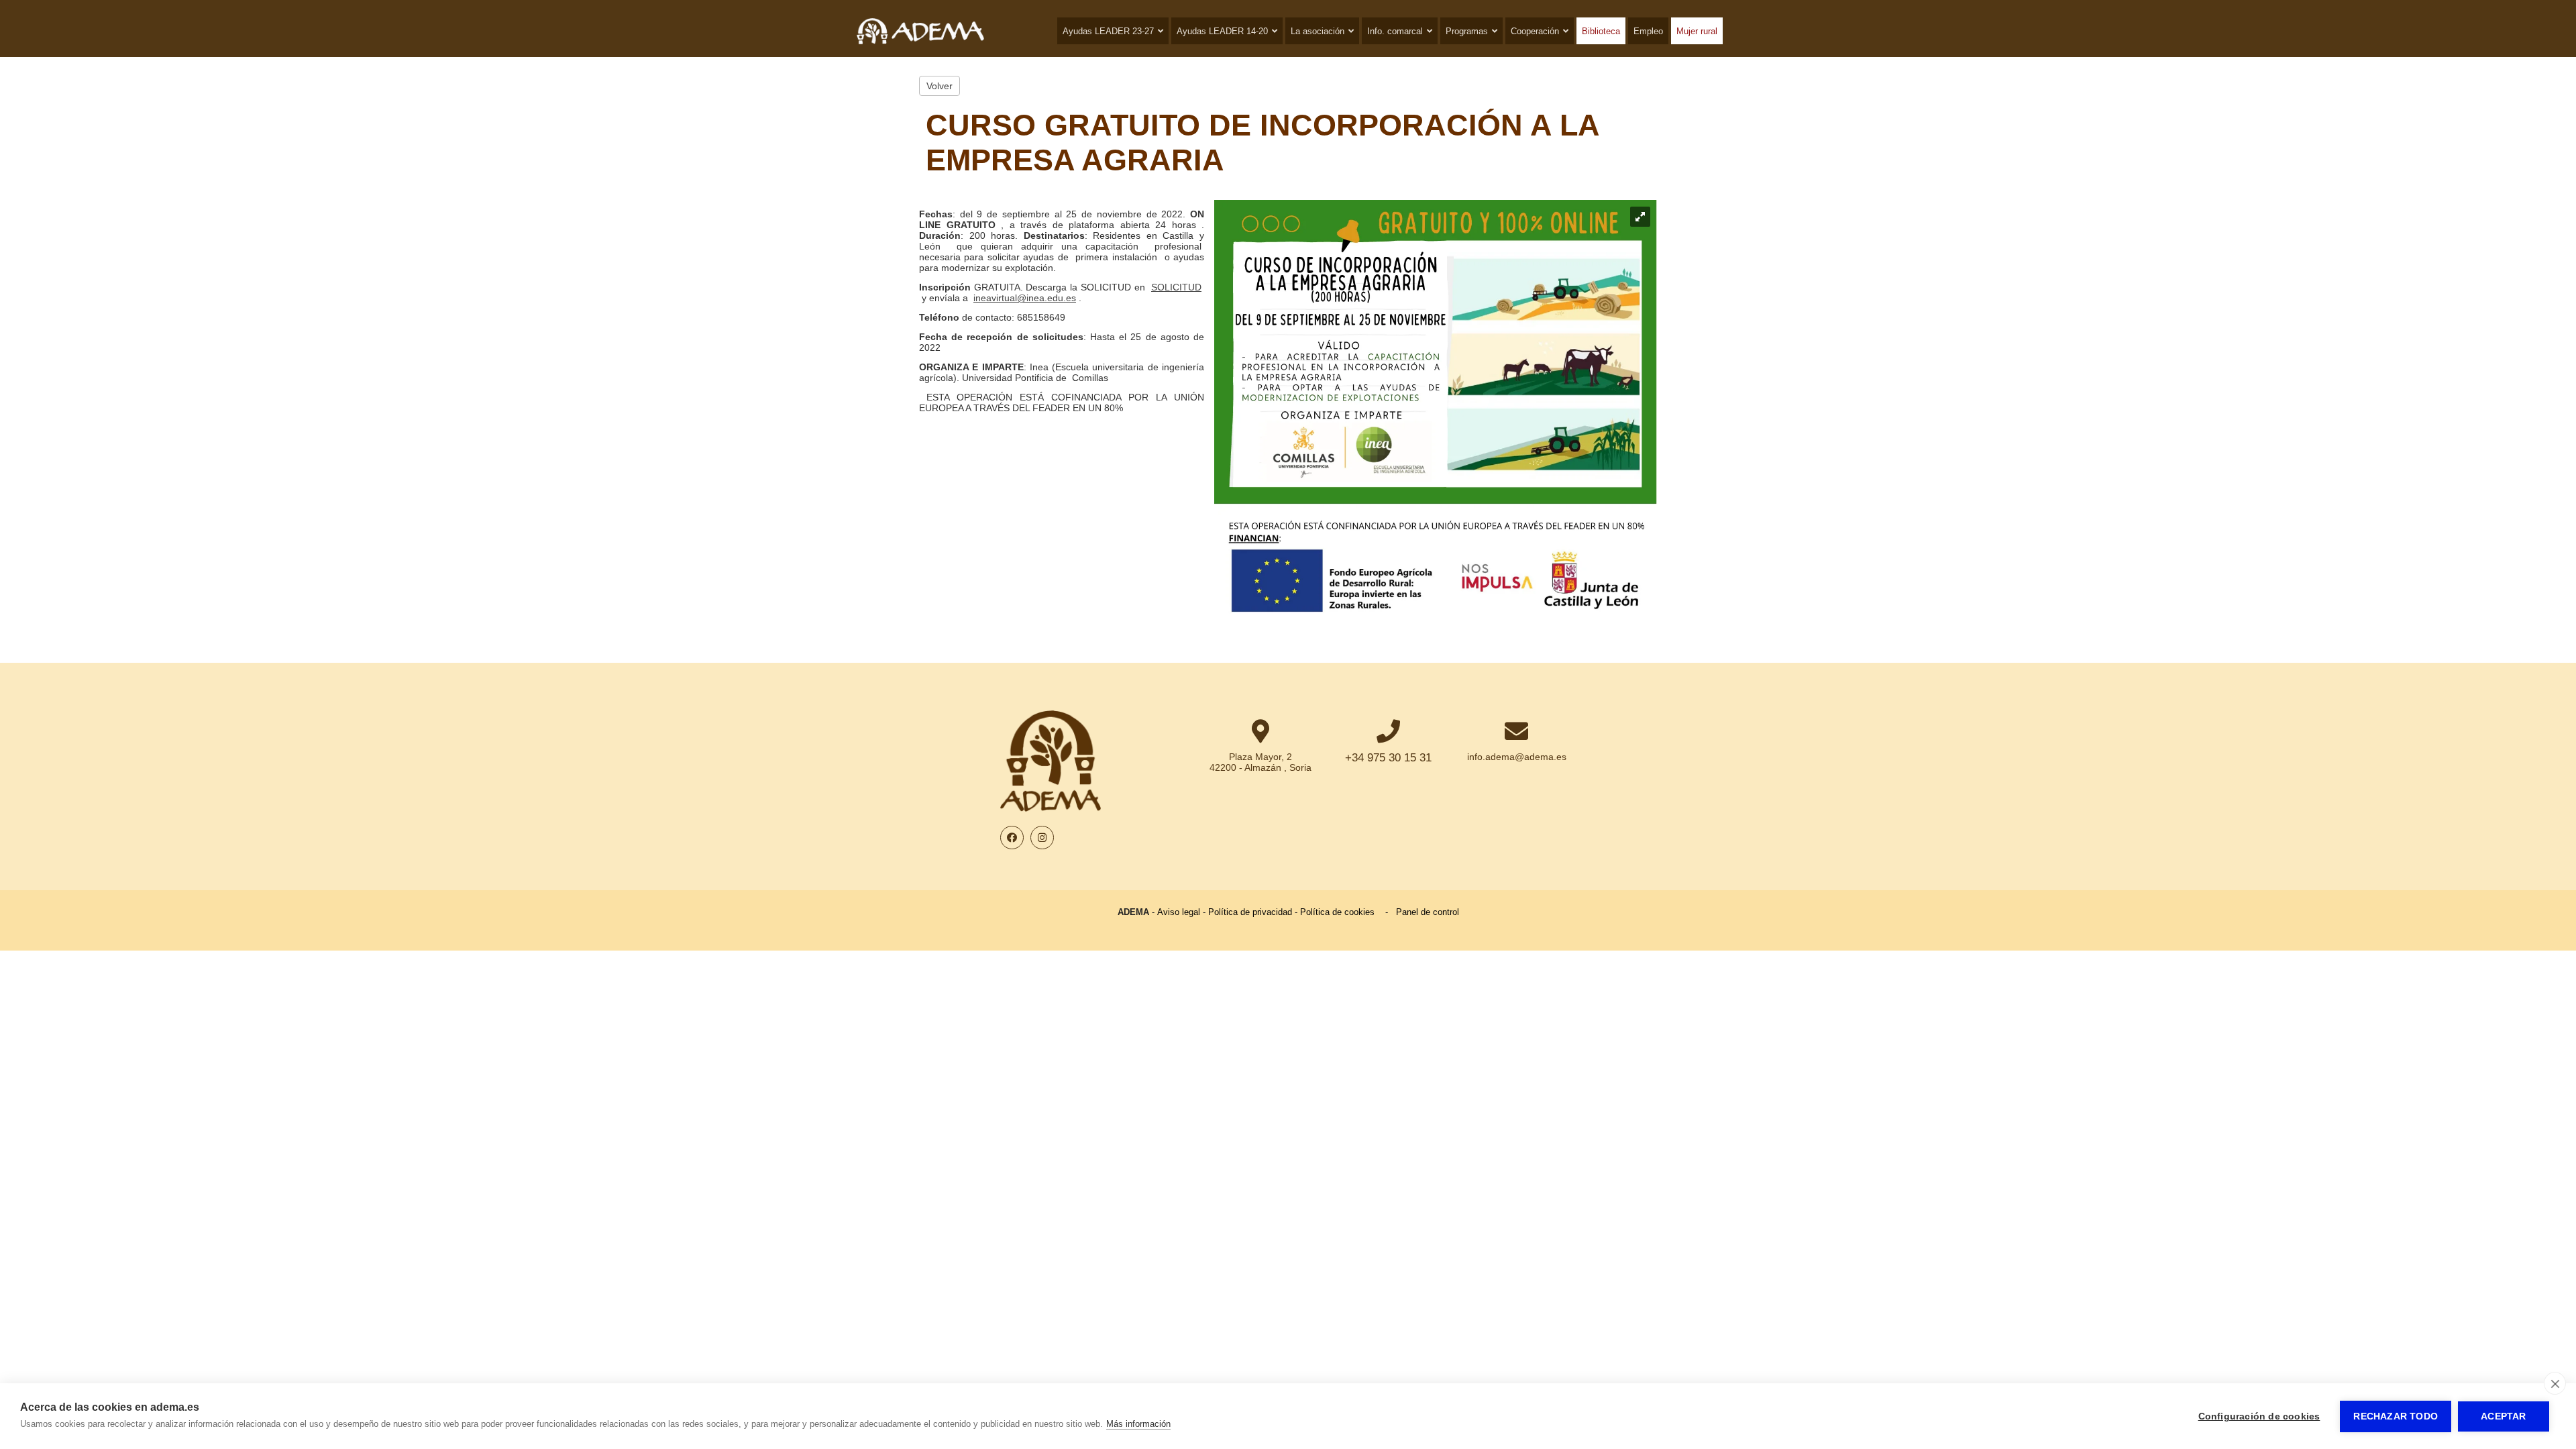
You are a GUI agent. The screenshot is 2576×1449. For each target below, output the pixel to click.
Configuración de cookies (2259, 1416)
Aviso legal (1179, 912)
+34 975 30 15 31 (1388, 758)
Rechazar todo (2396, 1416)
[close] (2555, 1383)
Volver (940, 86)
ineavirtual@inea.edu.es (1025, 298)
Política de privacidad (1250, 912)
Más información (1138, 1424)
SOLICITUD (1176, 287)
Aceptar (2503, 1416)
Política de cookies (1337, 912)
